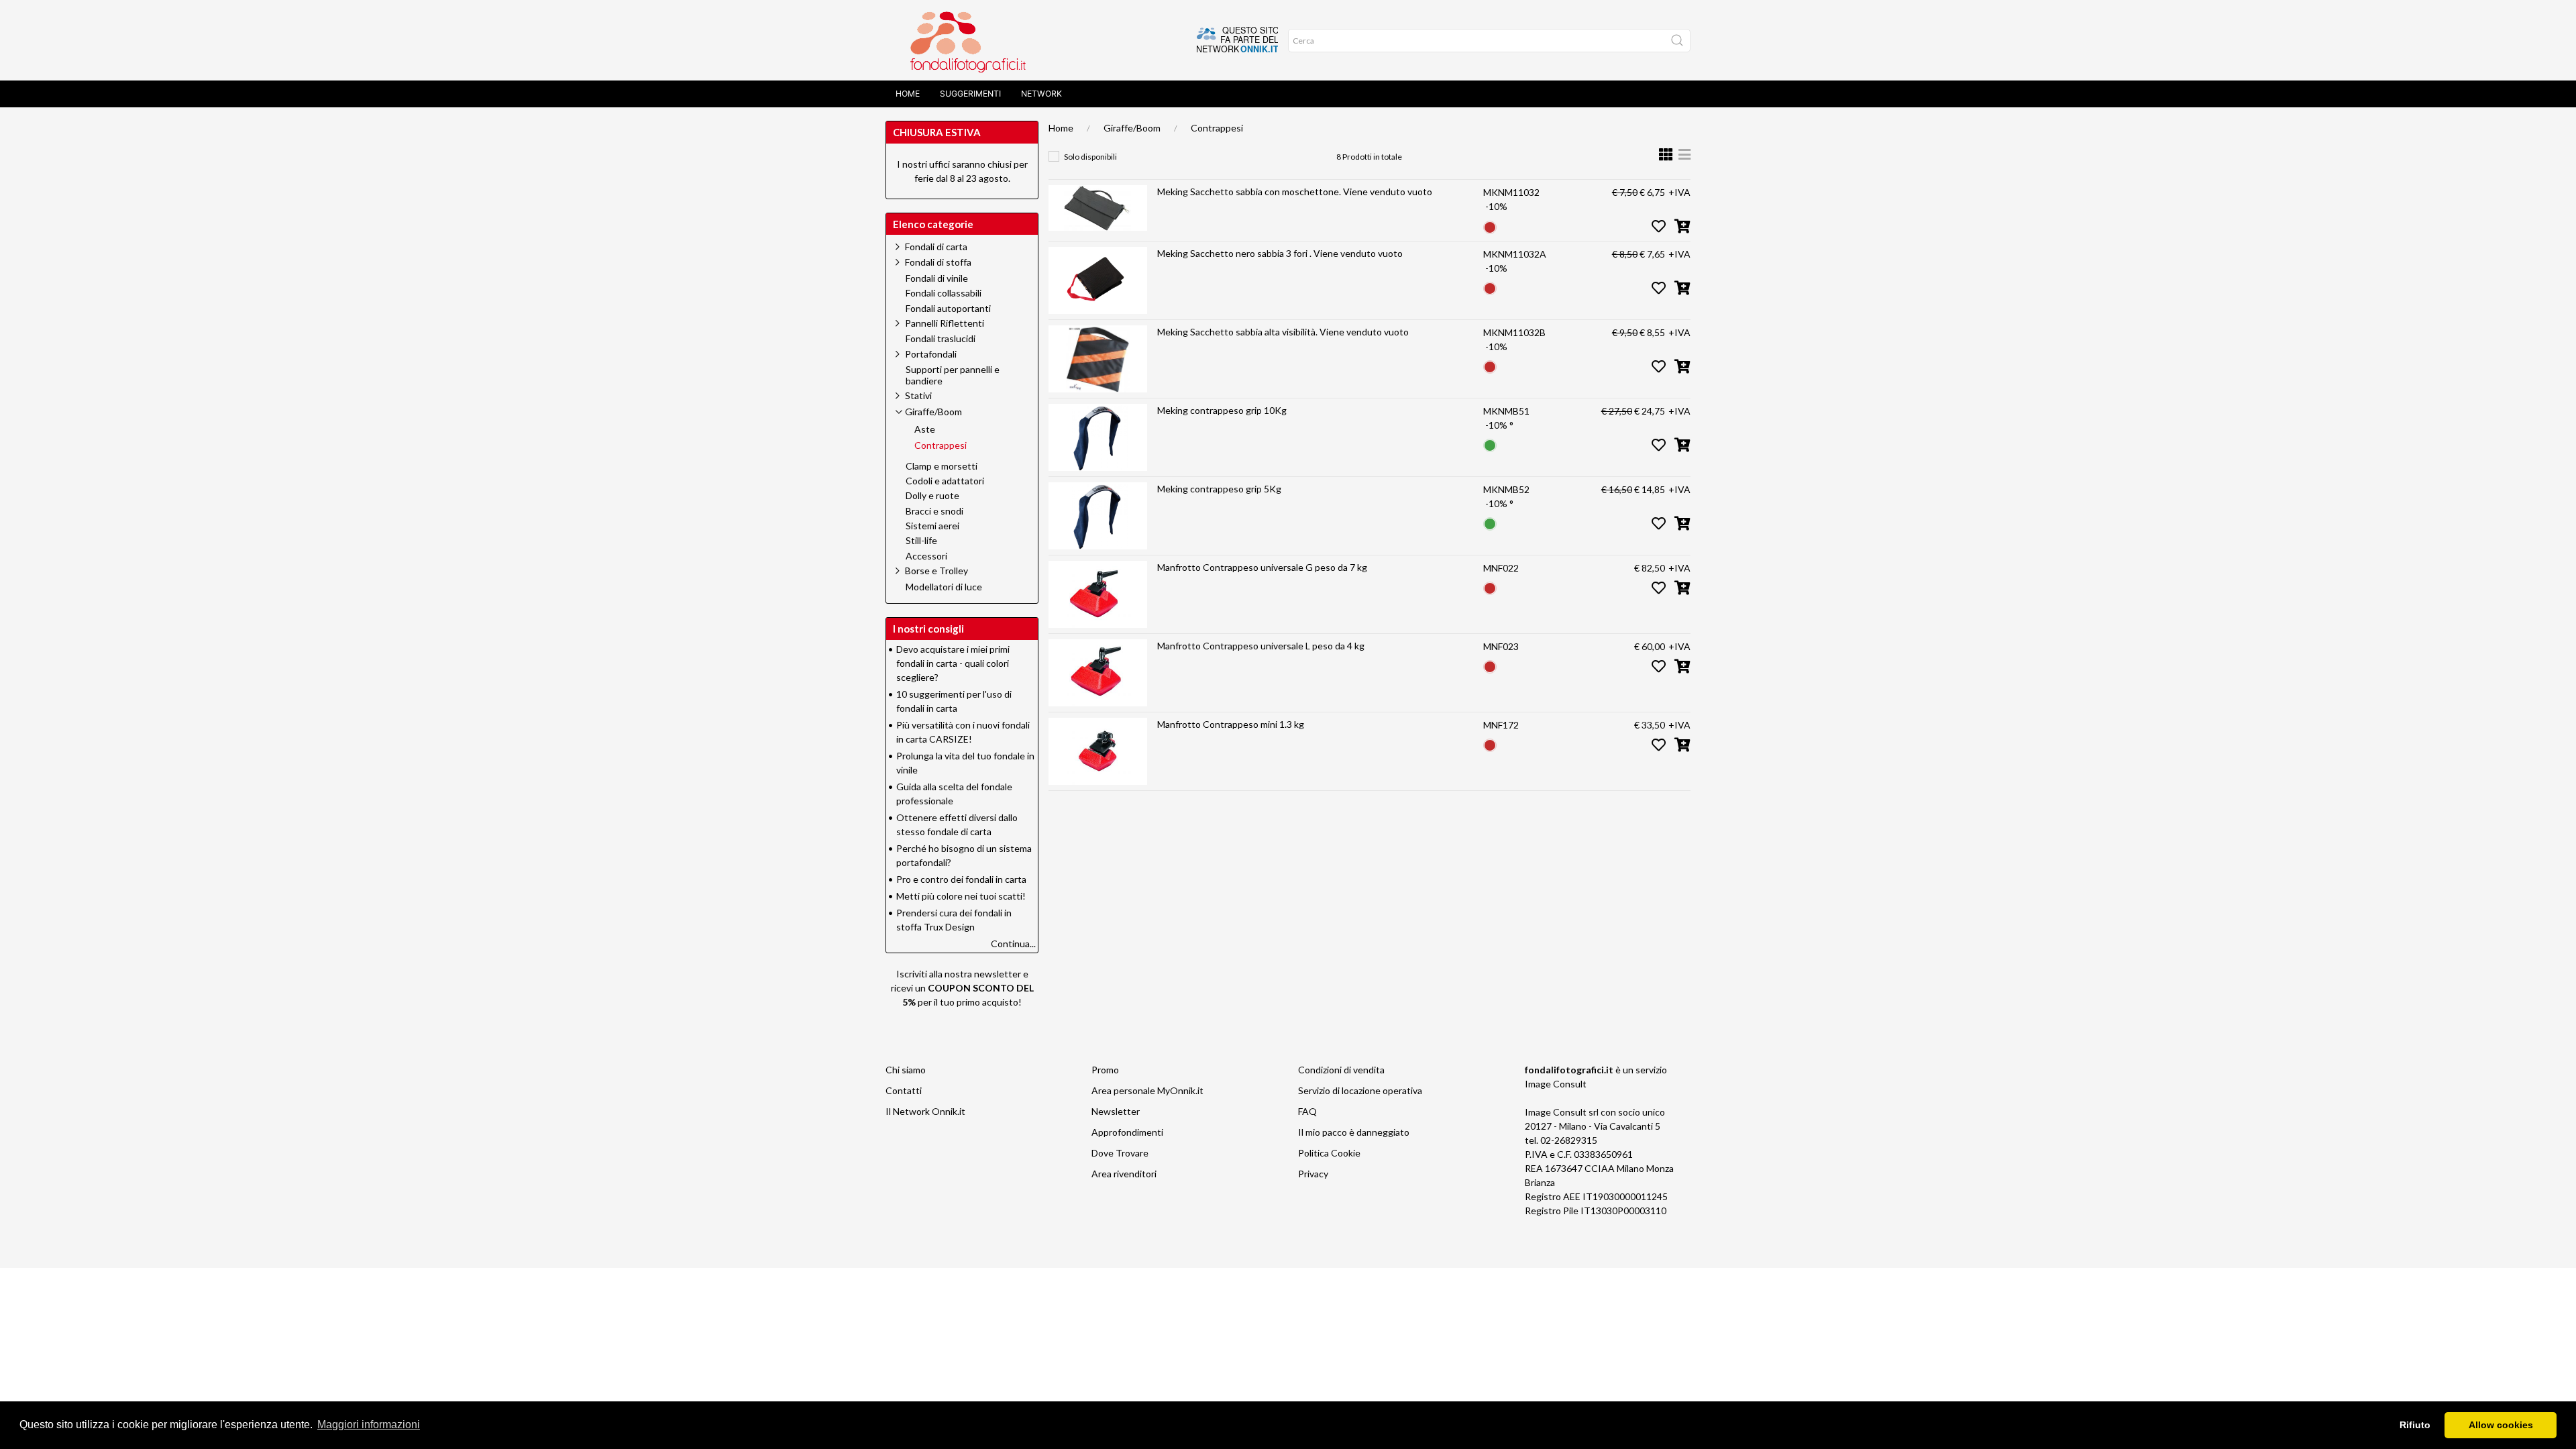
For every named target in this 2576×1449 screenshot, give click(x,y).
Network (1041, 94)
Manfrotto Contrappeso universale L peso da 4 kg (1261, 646)
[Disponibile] (1490, 444)
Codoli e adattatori (945, 481)
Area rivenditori (1124, 1174)
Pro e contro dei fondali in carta (961, 879)
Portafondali (931, 354)
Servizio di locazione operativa (1360, 1090)
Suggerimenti (970, 94)
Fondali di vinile (937, 278)
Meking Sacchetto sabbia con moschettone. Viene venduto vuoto (1295, 192)
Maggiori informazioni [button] (369, 1425)
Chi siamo (906, 1070)
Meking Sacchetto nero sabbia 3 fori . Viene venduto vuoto (1280, 253)
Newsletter (1116, 1111)
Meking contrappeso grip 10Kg (1222, 410)
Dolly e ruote (932, 496)
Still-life (921, 541)
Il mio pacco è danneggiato (1354, 1132)
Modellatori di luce (944, 587)
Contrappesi (1217, 128)
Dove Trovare (1120, 1153)
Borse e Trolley (936, 571)
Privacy (1313, 1174)
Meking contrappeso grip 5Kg (1219, 489)
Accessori (926, 556)
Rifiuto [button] (2415, 1425)
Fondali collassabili (944, 293)
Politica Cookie (1329, 1153)
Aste (925, 429)
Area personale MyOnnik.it (1147, 1090)
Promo (1105, 1070)
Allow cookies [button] (2501, 1425)
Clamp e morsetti (942, 466)
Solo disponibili (1090, 157)
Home (908, 94)
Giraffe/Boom (1132, 128)
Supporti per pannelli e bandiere (953, 375)
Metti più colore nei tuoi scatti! (961, 896)
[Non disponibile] (1490, 226)
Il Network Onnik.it (925, 1111)
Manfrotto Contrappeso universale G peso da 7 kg (1262, 567)
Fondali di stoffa (938, 262)
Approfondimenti (1127, 1132)
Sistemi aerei (932, 526)
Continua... (1013, 944)
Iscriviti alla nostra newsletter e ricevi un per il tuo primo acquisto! (962, 988)
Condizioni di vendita (1341, 1070)
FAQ (1307, 1111)
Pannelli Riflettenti (945, 323)
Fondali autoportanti (948, 309)
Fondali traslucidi (941, 339)
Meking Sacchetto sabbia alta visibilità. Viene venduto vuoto (1283, 332)
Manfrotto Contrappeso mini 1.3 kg (1231, 724)
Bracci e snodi (934, 511)
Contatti (904, 1090)
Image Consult (1556, 1084)
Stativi (918, 395)
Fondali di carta (936, 247)
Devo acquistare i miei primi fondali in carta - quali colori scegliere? (953, 663)
